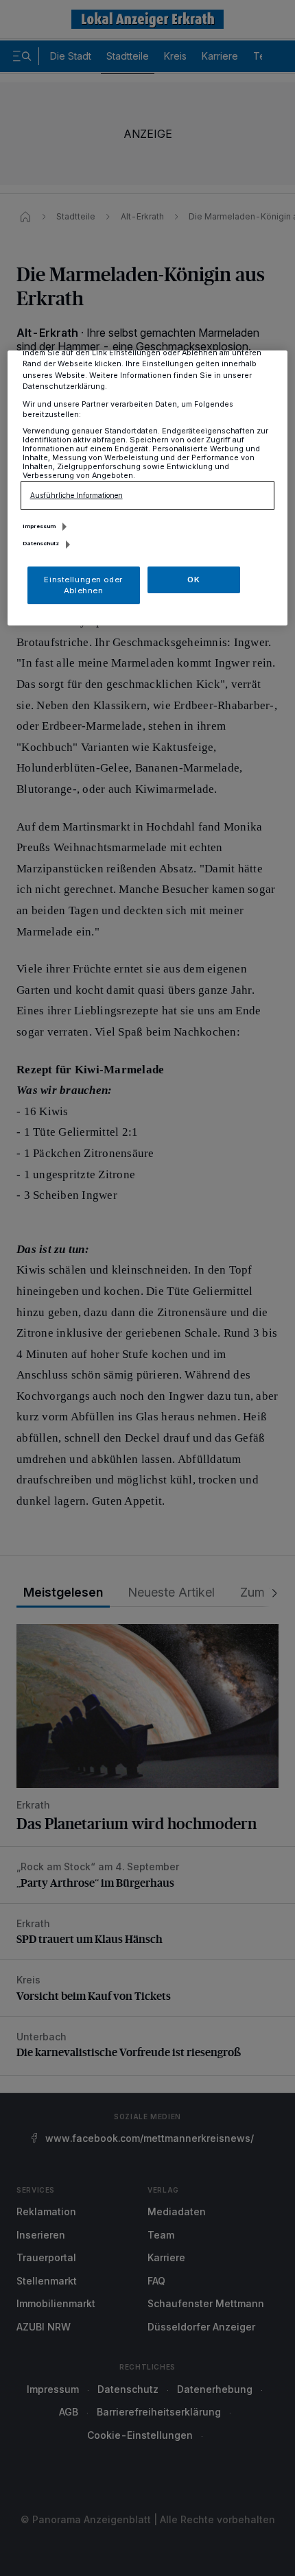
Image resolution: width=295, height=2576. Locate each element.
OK (193, 580)
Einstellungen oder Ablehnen (83, 585)
